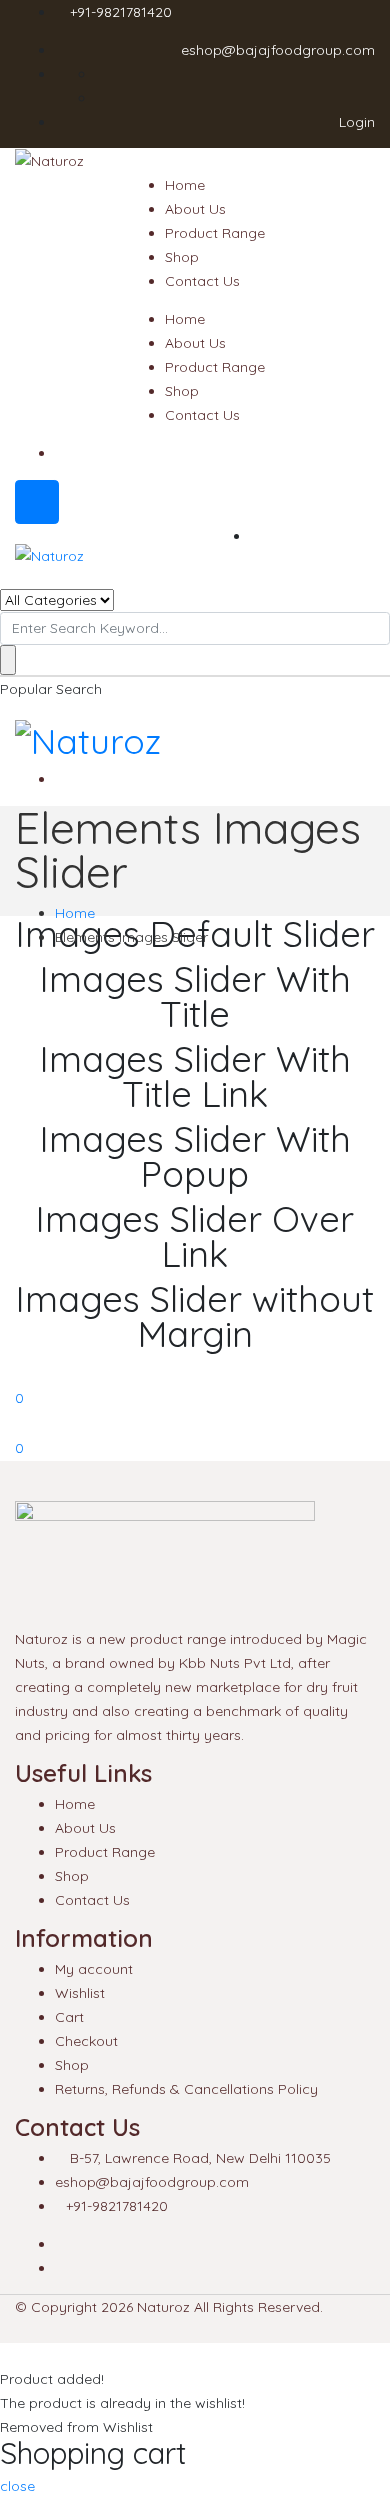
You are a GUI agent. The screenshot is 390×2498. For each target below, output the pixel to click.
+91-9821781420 (121, 12)
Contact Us (202, 281)
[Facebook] (60, 2244)
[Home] (5, 1373)
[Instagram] (60, 2268)
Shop (182, 257)
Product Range (215, 233)
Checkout (86, 2041)
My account (94, 1969)
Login (355, 122)
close (17, 2486)
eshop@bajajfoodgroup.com (278, 50)
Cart (69, 2017)
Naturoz (163, 2307)
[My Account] (5, 1423)
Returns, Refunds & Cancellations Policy (186, 2089)
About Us (195, 209)
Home (185, 185)
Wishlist (80, 1993)
